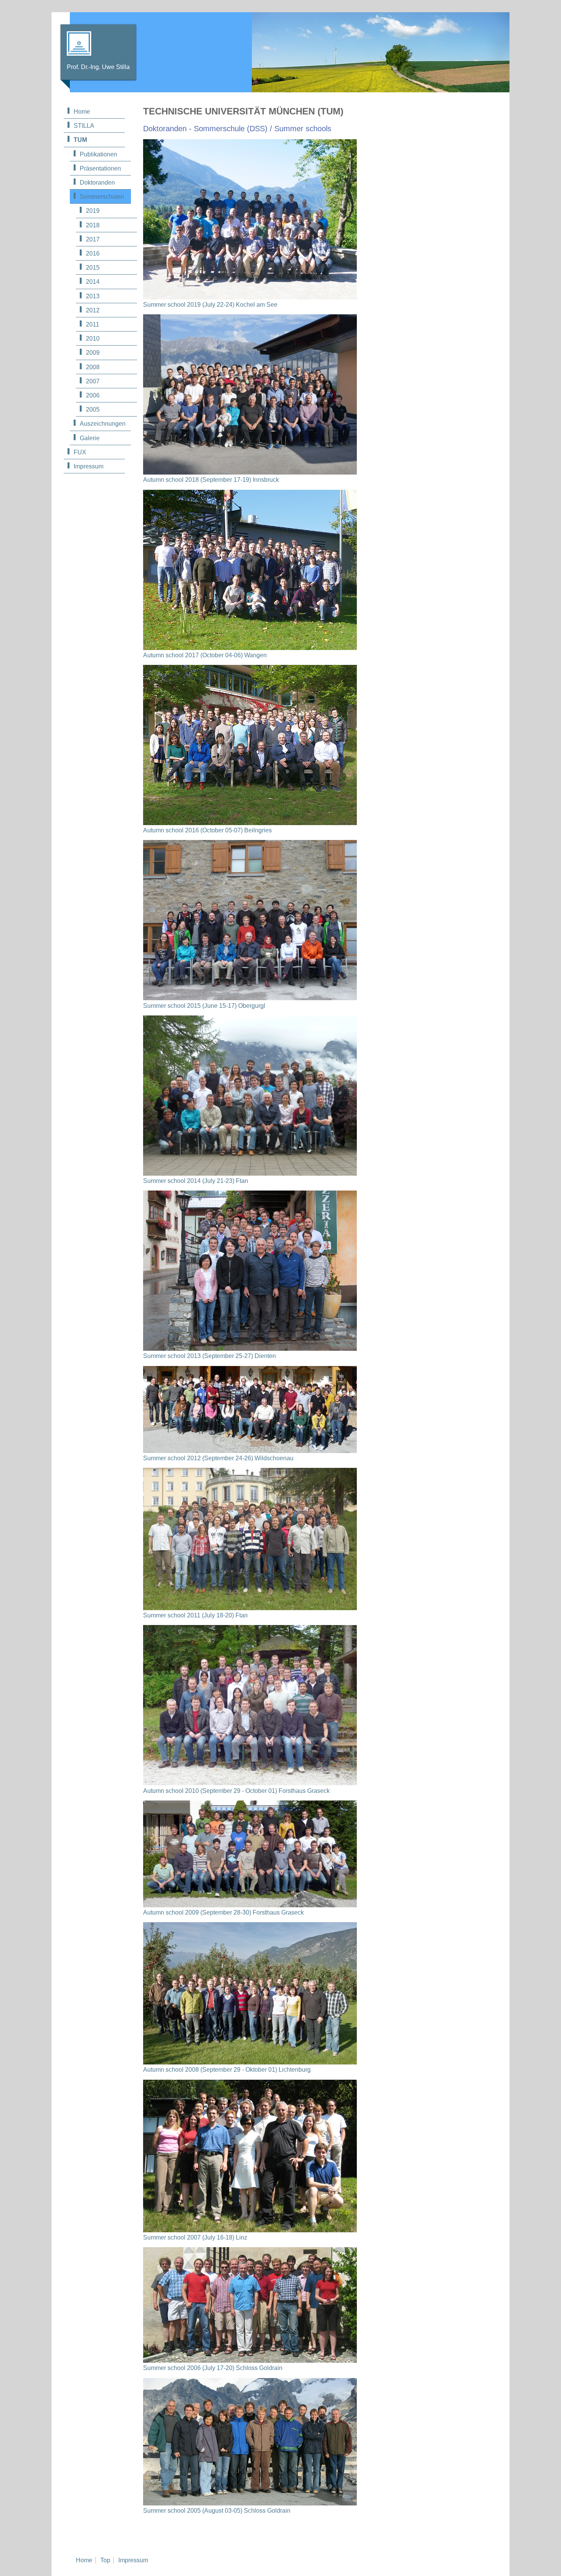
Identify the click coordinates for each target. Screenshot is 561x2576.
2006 (93, 395)
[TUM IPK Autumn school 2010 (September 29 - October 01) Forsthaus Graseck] (250, 1783)
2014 (93, 282)
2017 (93, 239)
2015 (93, 268)
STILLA (84, 126)
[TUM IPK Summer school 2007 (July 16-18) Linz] (250, 2230)
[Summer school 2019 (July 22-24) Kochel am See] (250, 297)
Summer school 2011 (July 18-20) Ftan (195, 1615)
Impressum (89, 466)
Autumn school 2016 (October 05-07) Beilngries (207, 830)
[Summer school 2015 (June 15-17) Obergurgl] (250, 998)
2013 (93, 296)
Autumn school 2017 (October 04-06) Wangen (205, 655)
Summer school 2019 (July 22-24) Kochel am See (210, 305)
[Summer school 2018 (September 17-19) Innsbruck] (250, 472)
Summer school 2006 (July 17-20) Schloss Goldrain (213, 2368)
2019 (93, 211)
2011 (93, 324)
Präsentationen (100, 168)
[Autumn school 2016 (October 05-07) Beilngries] (250, 823)
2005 (93, 409)
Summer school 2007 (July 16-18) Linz (195, 2237)
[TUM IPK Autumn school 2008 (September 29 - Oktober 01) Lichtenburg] (250, 2062)
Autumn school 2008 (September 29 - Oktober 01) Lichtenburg (227, 2070)
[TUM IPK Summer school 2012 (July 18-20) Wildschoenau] (250, 1451)
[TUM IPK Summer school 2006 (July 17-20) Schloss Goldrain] (250, 2361)
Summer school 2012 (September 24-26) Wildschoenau (218, 1458)
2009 (93, 353)
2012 (93, 310)
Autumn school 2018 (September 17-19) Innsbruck (211, 480)
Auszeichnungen (103, 424)
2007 (93, 381)
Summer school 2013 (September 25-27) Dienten (210, 1356)
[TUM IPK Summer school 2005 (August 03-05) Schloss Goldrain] (250, 2503)
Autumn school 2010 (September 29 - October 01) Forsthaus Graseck (236, 1791)
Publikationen (98, 154)
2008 (93, 367)
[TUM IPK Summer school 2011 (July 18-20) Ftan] (250, 1608)
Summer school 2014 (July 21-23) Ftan (196, 1181)
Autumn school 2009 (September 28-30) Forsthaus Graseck (223, 1912)
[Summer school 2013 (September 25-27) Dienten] (250, 1349)
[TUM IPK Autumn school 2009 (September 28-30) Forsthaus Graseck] (250, 1905)
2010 (93, 339)
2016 (93, 253)
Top (105, 2560)
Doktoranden (97, 183)
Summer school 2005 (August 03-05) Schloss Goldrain (217, 2511)
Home (82, 112)
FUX (80, 452)
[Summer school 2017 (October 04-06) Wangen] (250, 648)
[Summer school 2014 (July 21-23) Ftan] (250, 1174)
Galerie (90, 438)
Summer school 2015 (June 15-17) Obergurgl (204, 1006)
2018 (93, 225)
